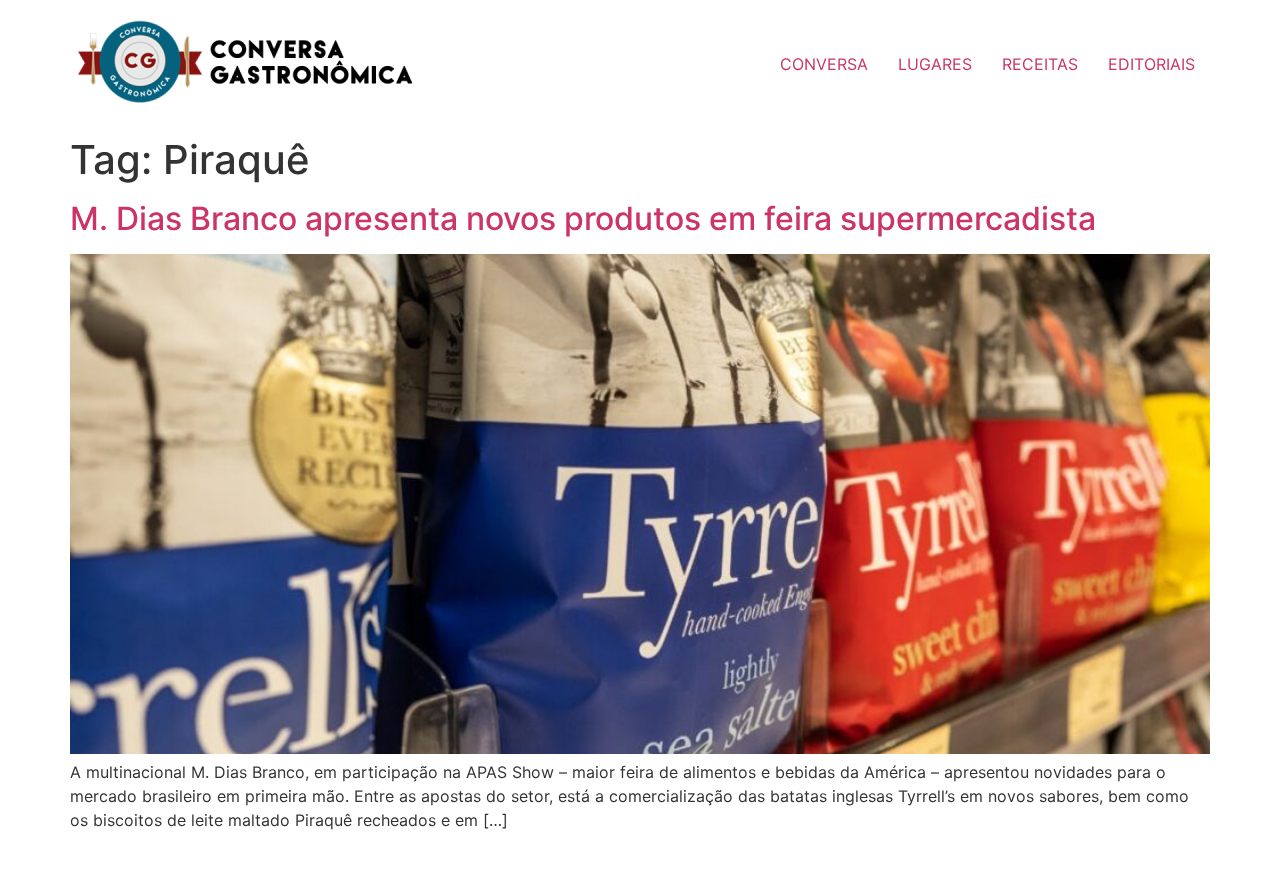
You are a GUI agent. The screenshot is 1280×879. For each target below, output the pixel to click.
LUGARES (935, 64)
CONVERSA (824, 64)
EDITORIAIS (1151, 64)
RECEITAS (1040, 64)
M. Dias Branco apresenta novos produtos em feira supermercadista (583, 218)
